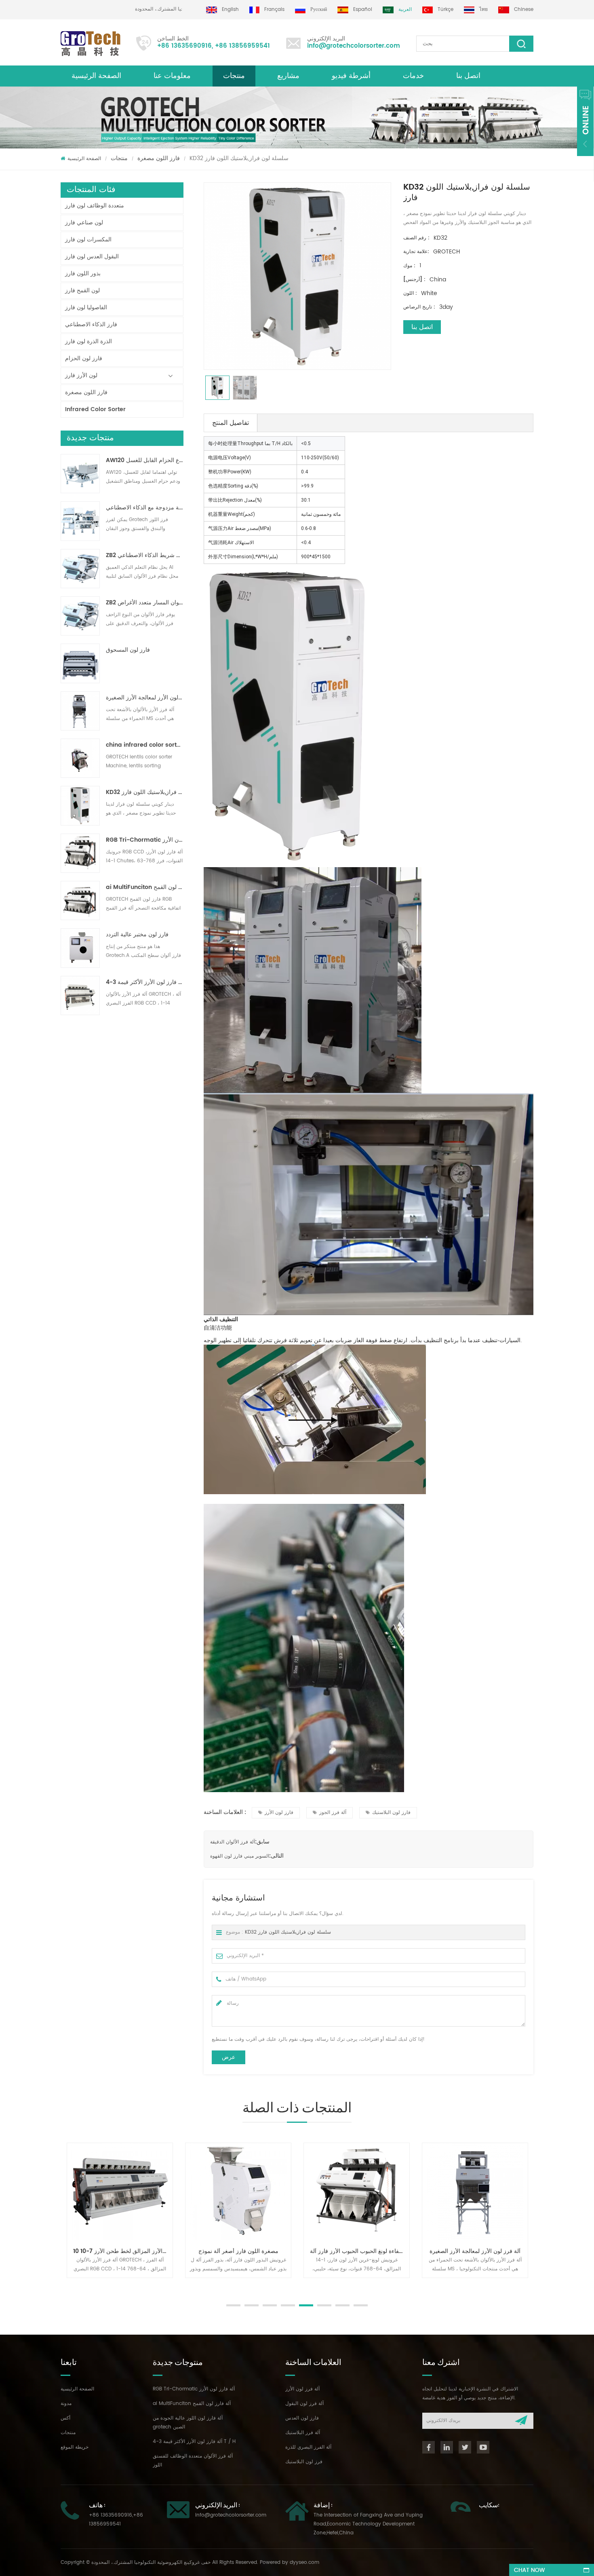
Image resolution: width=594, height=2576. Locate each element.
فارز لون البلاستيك (391, 1813)
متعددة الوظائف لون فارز (95, 206)
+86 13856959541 (242, 46)
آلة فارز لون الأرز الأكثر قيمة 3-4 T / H (145, 982)
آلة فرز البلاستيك (303, 2433)
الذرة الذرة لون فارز (88, 341)
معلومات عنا (172, 76)
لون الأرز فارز (81, 375)
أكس (65, 2418)
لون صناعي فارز (84, 223)
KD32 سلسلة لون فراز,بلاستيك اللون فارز (145, 792)
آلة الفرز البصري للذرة (308, 2447)
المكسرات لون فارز (88, 240)
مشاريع (288, 76)
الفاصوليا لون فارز (86, 307)
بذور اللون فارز (83, 273)
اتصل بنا (468, 76)
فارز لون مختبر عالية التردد (137, 935)
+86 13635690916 (184, 46)
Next (65, 2286)
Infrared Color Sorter (95, 409)
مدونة (66, 2404)
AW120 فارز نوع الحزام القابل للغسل (145, 460)
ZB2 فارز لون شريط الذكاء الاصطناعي (145, 555)
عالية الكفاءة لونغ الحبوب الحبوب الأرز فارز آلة (244, 2251)
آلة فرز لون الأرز (302, 2389)
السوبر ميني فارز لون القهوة (240, 1856)
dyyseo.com (304, 2562)
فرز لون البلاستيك (304, 2462)
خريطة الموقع (75, 2447)
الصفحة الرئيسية (96, 76)
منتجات (234, 76)
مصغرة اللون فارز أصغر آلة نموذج (123, 2251)
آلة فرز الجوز (333, 1813)
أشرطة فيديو (351, 76)
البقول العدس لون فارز (92, 257)
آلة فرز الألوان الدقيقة (233, 1842)
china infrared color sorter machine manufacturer (145, 745)
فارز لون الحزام (84, 358)
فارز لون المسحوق (128, 650)
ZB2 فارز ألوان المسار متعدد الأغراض (145, 603)
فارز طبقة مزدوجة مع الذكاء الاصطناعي (145, 508)
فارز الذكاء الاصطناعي (91, 324)
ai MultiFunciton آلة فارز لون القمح (145, 887)
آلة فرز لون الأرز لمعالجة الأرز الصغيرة (145, 698)
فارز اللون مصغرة (159, 158)
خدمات (413, 76)
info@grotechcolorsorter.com (354, 46)
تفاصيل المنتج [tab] (231, 423)
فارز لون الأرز (279, 1813)
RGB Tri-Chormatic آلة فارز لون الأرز (145, 840)
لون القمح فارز (82, 290)
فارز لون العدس (302, 2418)
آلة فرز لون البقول (304, 2404)
